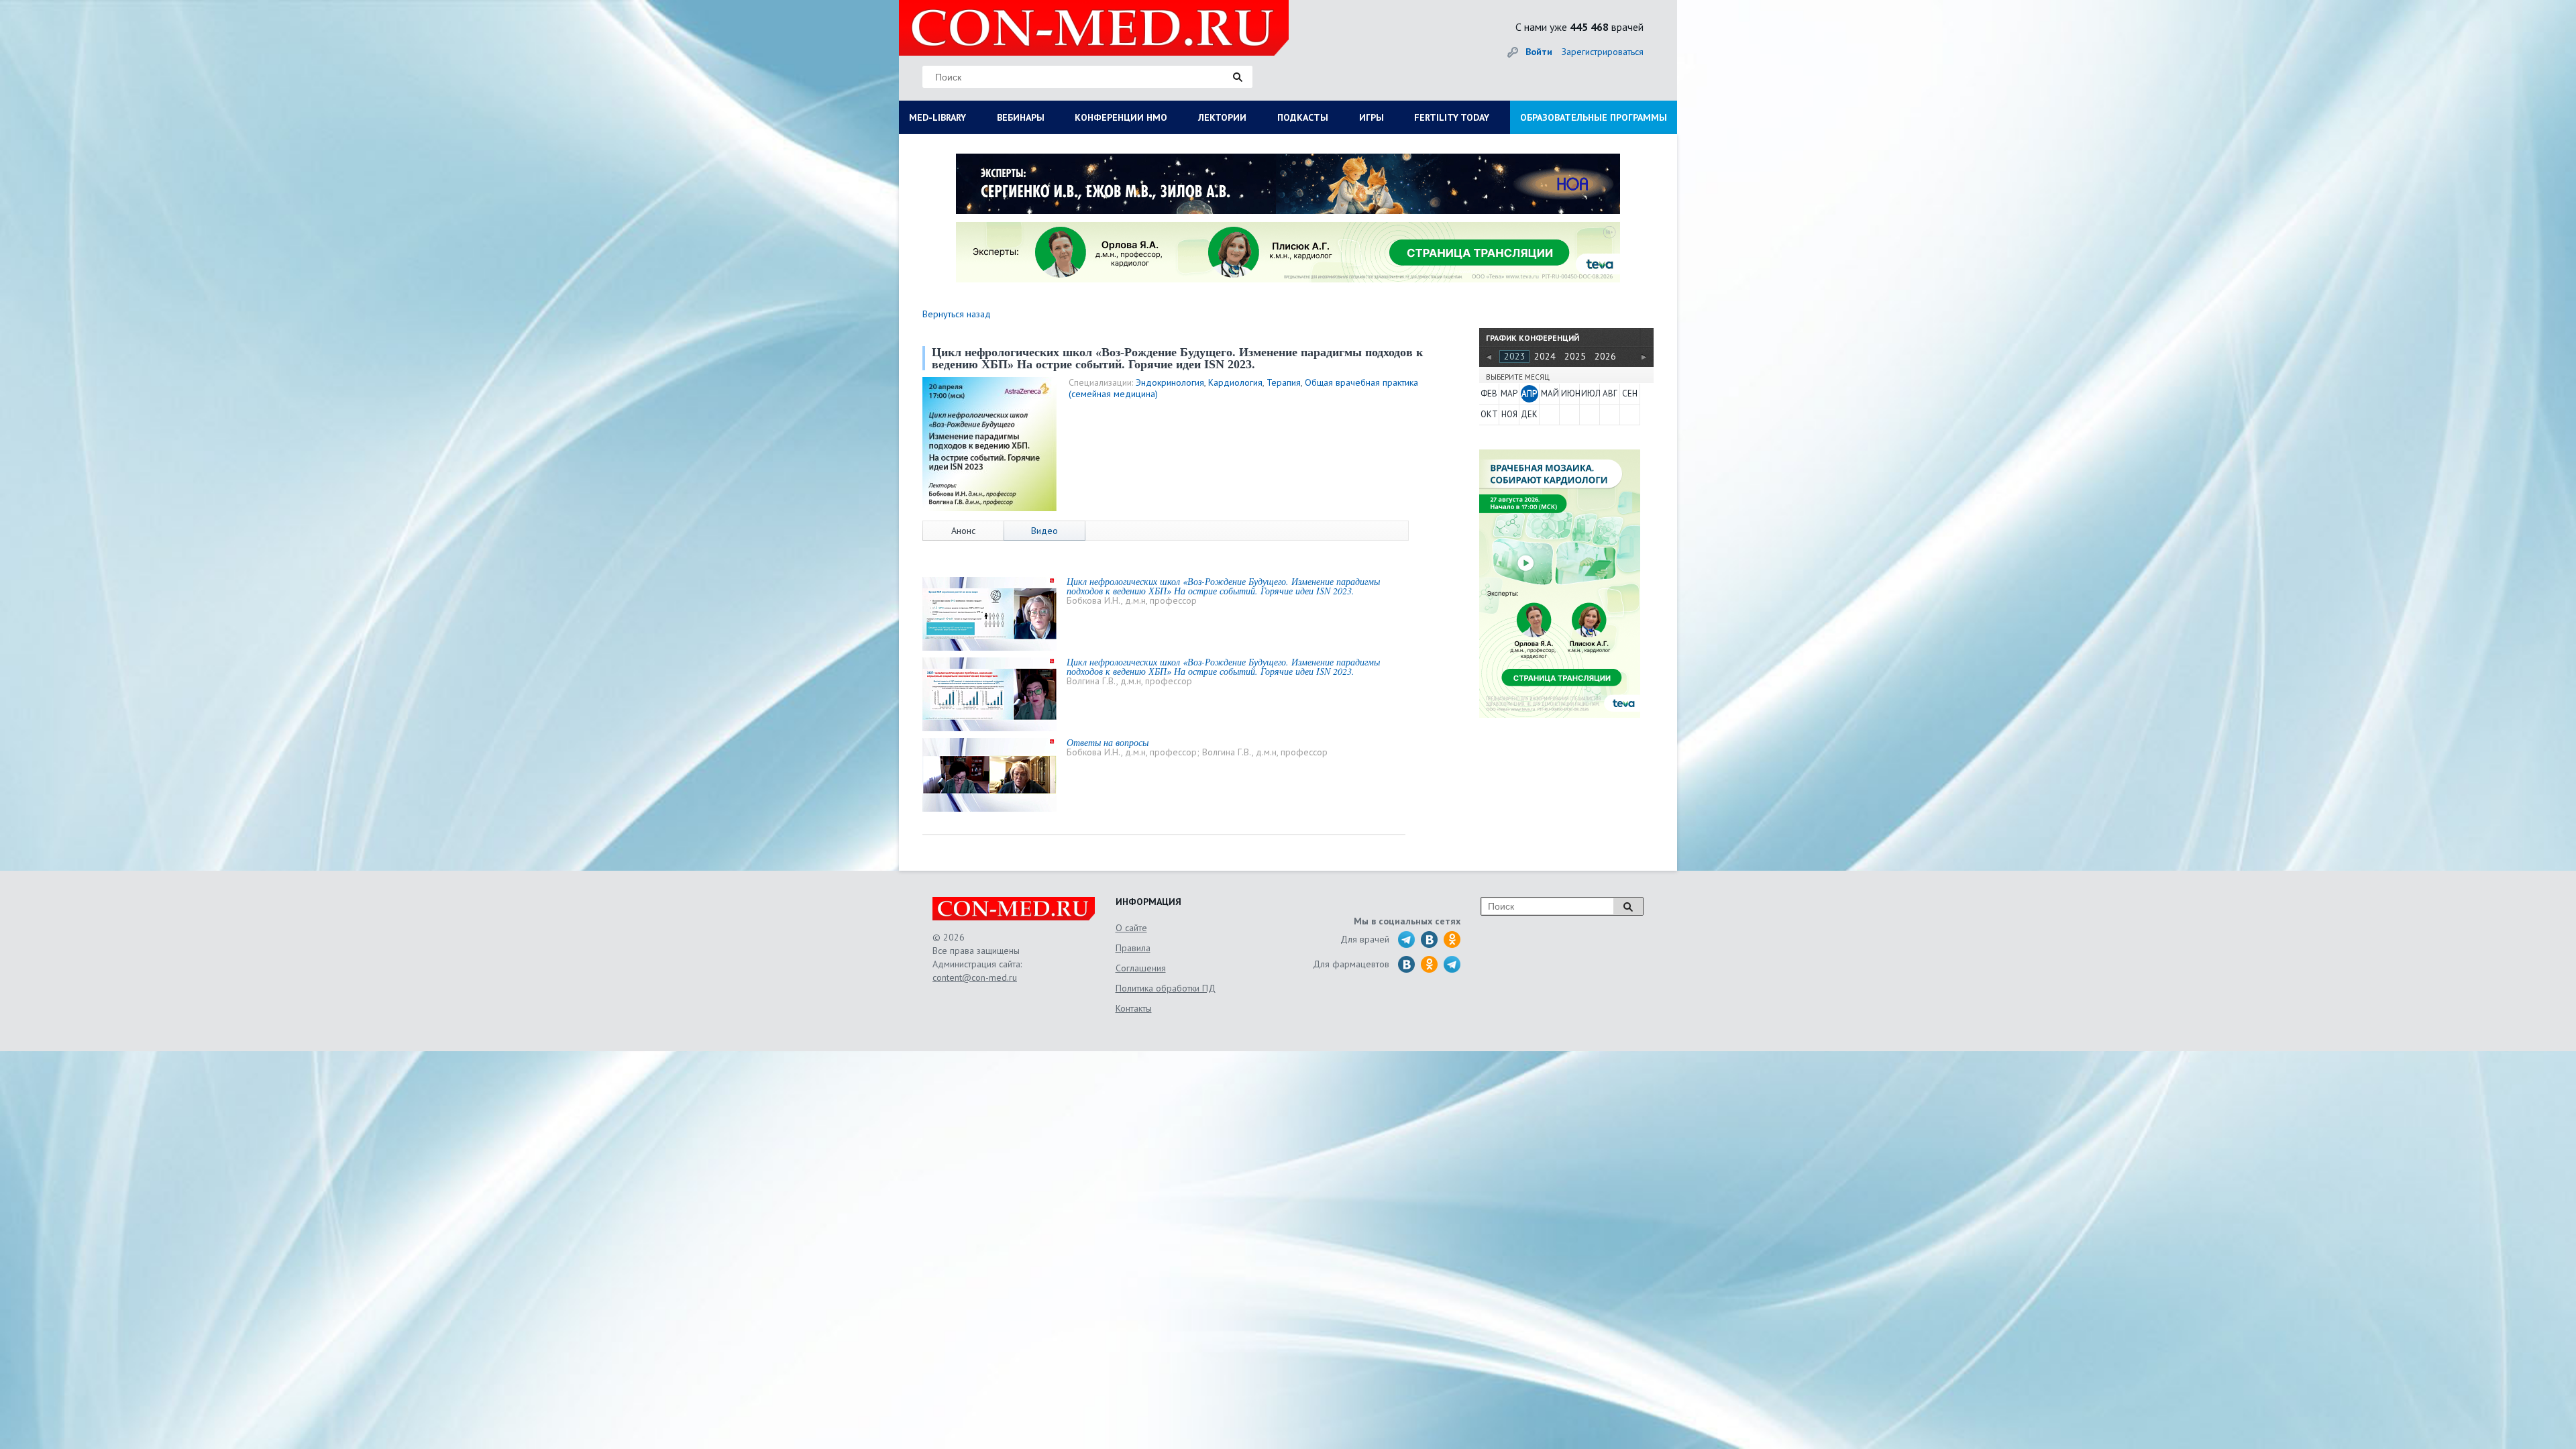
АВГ (1610, 393)
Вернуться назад (957, 314)
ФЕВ (1489, 393)
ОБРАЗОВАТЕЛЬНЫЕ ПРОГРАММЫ (1594, 117)
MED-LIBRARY (937, 117)
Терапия (1284, 382)
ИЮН (1570, 393)
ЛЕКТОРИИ (1222, 117)
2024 (1545, 356)
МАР (1509, 393)
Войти (1539, 52)
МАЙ (1550, 393)
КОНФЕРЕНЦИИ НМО (1121, 117)
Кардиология (1235, 382)
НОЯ (1509, 414)
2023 (1515, 356)
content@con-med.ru (975, 977)
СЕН (1630, 393)
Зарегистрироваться (1603, 52)
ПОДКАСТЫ (1303, 117)
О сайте (1131, 928)
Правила (1133, 948)
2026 (1605, 356)
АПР (1529, 393)
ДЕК (1529, 414)
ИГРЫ (1372, 117)
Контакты (1134, 1008)
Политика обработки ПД (1166, 988)
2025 (1575, 356)
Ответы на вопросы (1108, 742)
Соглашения (1141, 968)
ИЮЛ (1590, 393)
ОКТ (1489, 414)
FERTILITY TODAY (1452, 117)
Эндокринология (1170, 382)
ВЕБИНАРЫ (1021, 117)
